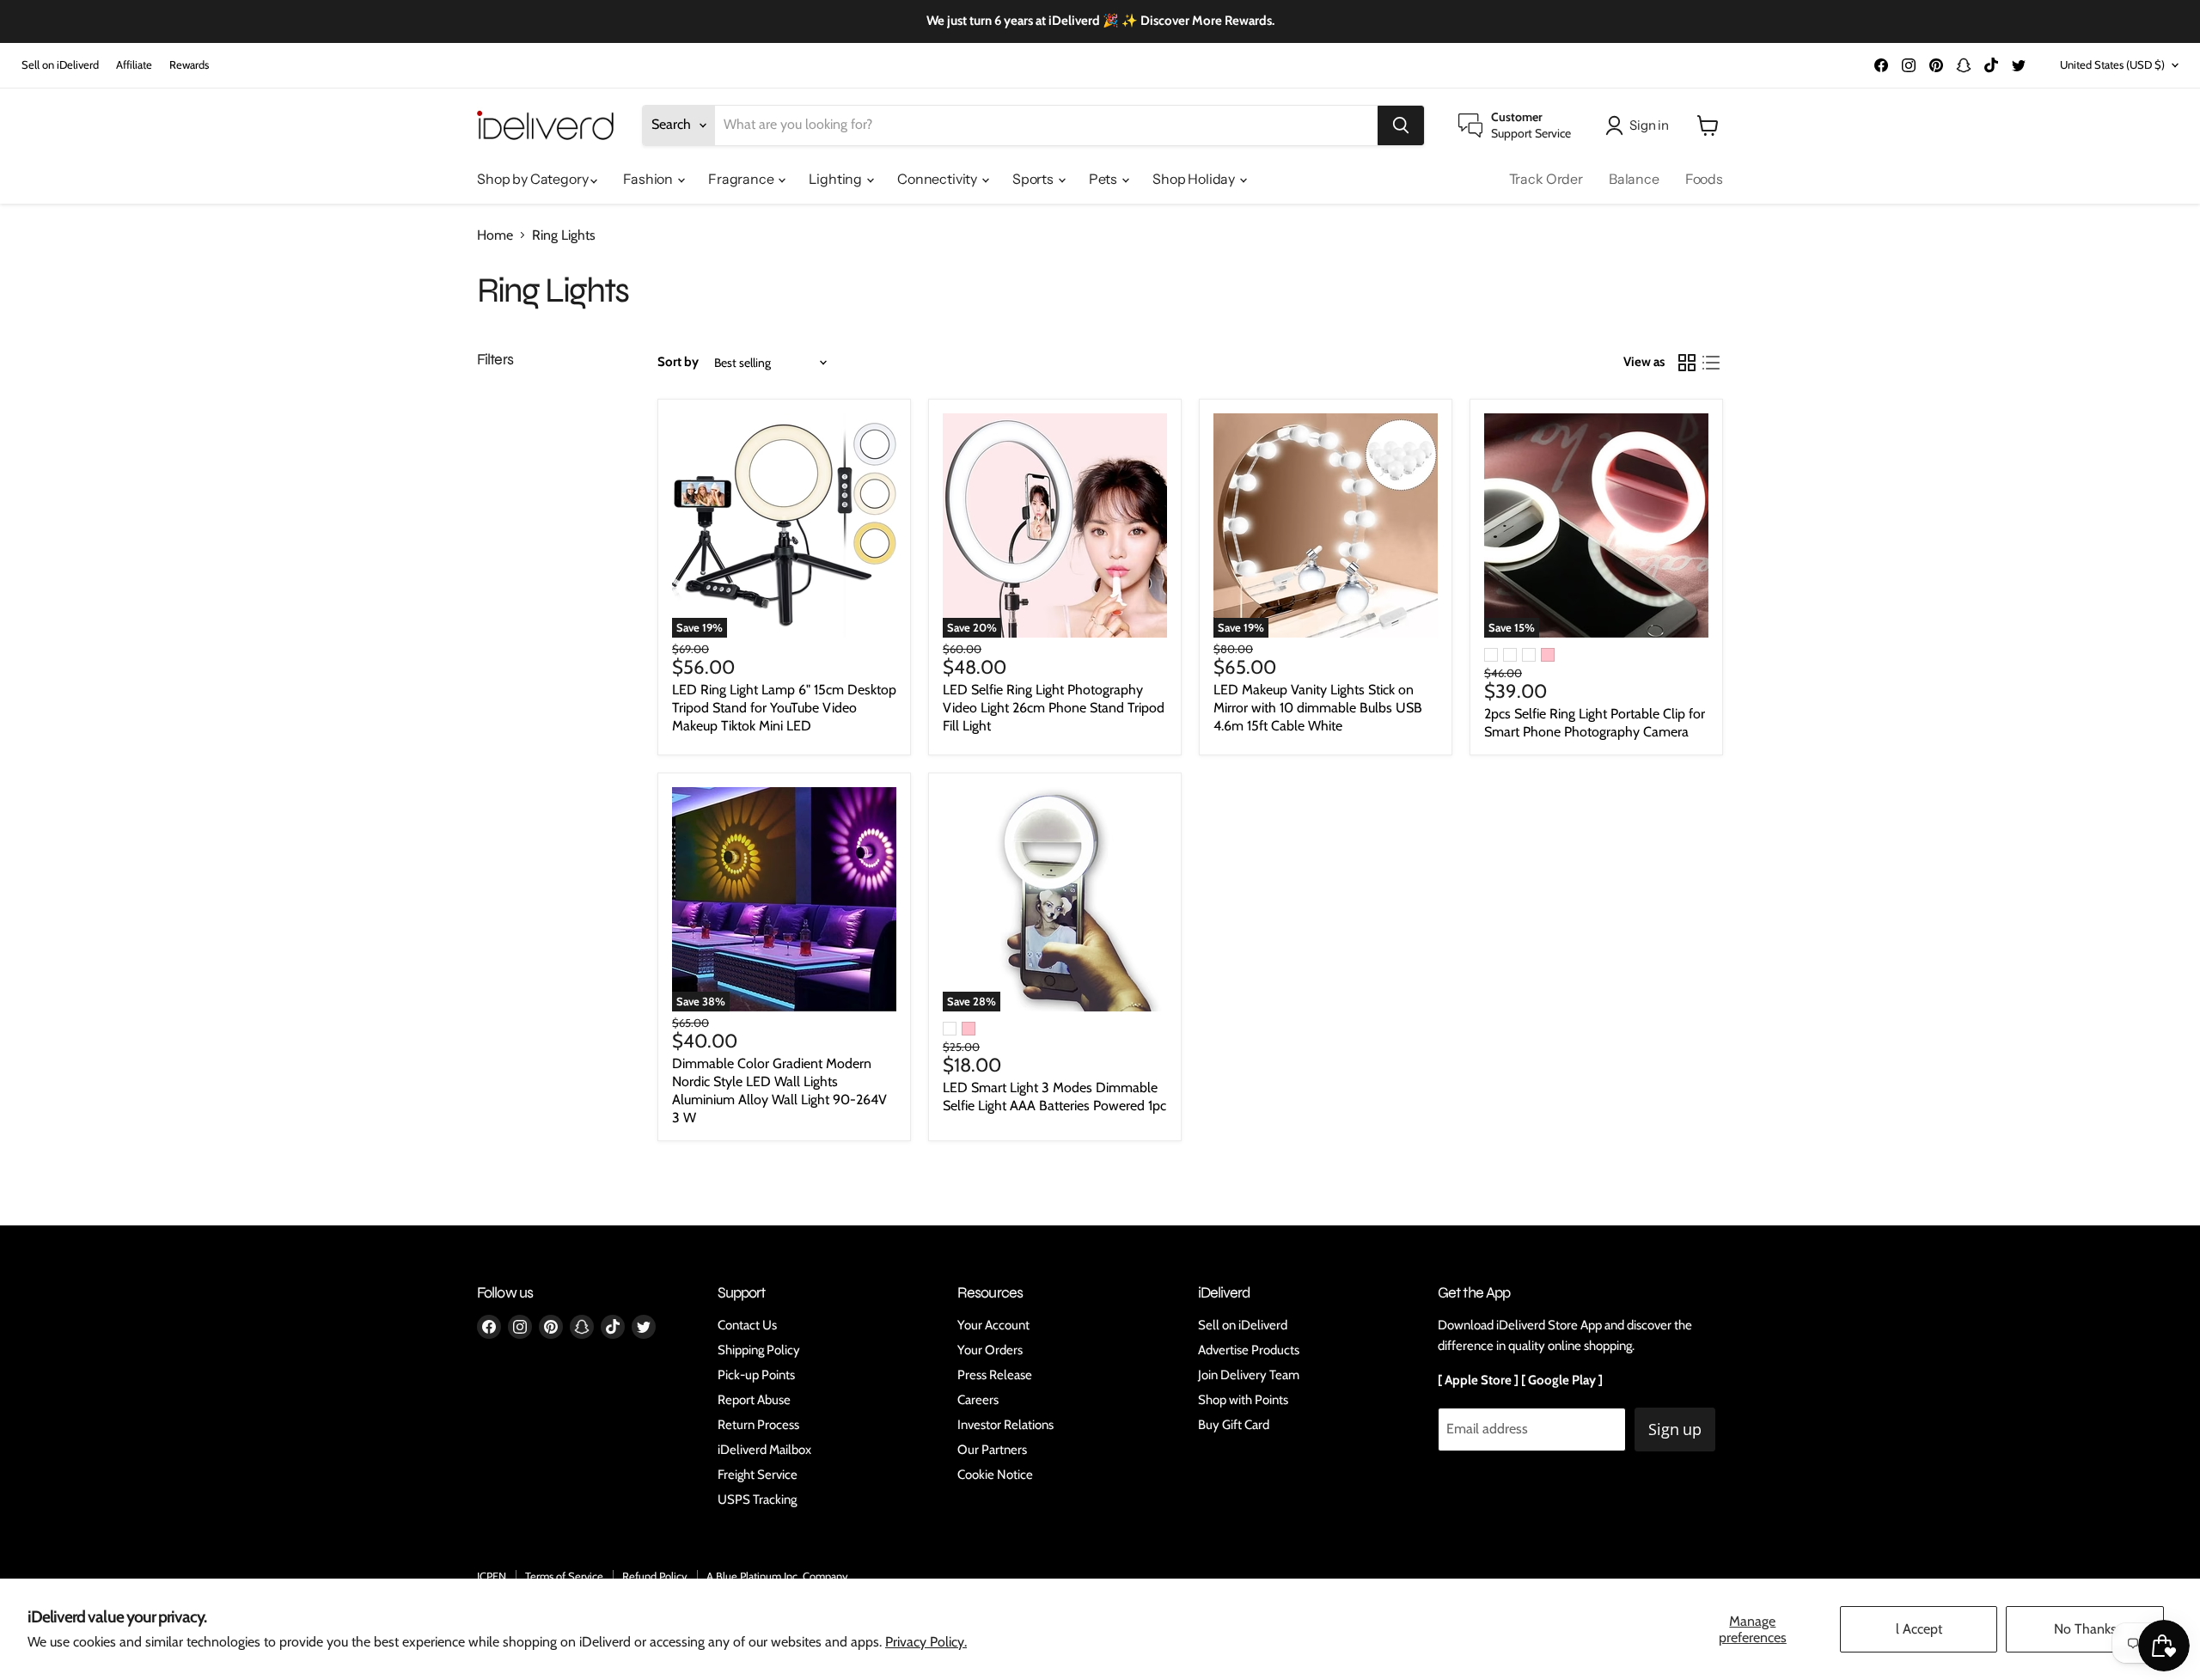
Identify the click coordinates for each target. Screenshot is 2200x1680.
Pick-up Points (756, 1375)
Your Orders (990, 1350)
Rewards (189, 65)
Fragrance (742, 179)
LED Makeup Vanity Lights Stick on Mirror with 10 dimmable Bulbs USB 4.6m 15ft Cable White (1318, 708)
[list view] (1711, 363)
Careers (978, 1400)
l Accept (1919, 1629)
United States (2112, 64)
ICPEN (492, 1576)
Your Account (993, 1325)
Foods (1704, 179)
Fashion (649, 179)
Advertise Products (1249, 1350)
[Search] (1401, 125)
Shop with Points (1243, 1400)
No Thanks (2085, 1629)
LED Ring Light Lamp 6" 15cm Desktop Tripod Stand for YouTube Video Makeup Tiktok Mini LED (784, 708)
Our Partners (992, 1450)
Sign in (1649, 125)
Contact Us (747, 1325)
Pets (1104, 179)
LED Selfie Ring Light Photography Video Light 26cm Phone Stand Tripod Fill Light (1054, 708)
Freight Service (758, 1475)
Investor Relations (1005, 1425)
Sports (1034, 179)
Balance (1634, 179)
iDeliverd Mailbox (764, 1450)
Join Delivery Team (1249, 1375)
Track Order (1546, 179)
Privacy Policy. (926, 1642)
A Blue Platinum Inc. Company (777, 1576)
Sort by (678, 362)
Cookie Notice (995, 1475)
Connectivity (938, 179)
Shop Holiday (1195, 179)
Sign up (1675, 1429)
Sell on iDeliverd (60, 65)
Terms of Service (564, 1576)
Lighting (837, 179)
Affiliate (134, 65)
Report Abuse (754, 1400)
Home (495, 235)
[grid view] (1687, 363)
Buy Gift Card (1234, 1425)
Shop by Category (534, 179)
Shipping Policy (759, 1350)
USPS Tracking (757, 1500)
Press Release (995, 1375)
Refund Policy (655, 1576)
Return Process (758, 1425)
